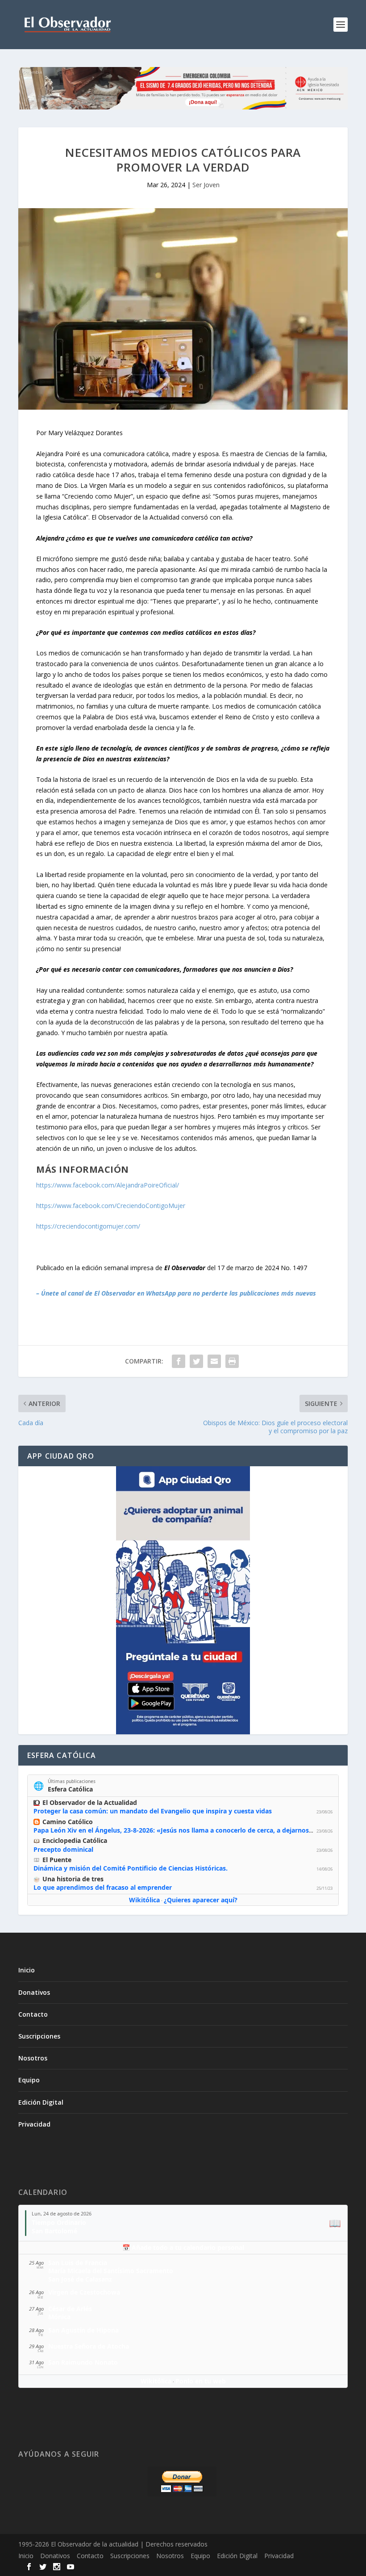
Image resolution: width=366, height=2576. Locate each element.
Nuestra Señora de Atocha (89, 2346)
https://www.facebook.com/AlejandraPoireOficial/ (108, 1185)
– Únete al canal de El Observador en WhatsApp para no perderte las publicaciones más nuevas (176, 1293)
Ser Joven (206, 185)
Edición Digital (41, 2102)
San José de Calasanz (80, 2279)
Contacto (33, 2014)
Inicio (27, 1970)
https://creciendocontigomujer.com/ (88, 1226)
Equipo (29, 2080)
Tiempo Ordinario (59, 2222)
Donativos (34, 1992)
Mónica (59, 2317)
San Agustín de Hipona (83, 2330)
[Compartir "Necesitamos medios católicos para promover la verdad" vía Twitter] (196, 1361)
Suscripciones (39, 2036)
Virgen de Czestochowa (84, 2292)
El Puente (57, 1860)
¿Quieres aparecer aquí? (201, 1900)
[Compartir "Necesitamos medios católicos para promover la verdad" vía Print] (232, 1361)
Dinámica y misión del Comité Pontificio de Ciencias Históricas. (131, 1868)
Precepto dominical (63, 1849)
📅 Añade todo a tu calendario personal (183, 2247)
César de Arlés (70, 2309)
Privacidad (34, 2124)
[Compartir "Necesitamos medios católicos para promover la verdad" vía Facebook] (179, 1361)
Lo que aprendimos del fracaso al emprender (103, 1887)
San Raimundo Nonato (83, 2362)
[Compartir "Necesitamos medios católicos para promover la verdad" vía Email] (214, 1361)
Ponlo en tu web (201, 2381)
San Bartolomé (54, 2231)
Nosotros (33, 2058)
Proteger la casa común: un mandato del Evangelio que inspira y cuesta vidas (153, 1811)
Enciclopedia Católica (75, 1840)
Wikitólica (144, 1900)
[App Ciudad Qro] (183, 1600)
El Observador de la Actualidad (90, 1802)
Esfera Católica (70, 1789)
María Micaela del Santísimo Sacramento (111, 2271)
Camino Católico (68, 1822)
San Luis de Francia (78, 2263)
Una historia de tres (73, 1879)
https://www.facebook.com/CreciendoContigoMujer (111, 1206)
